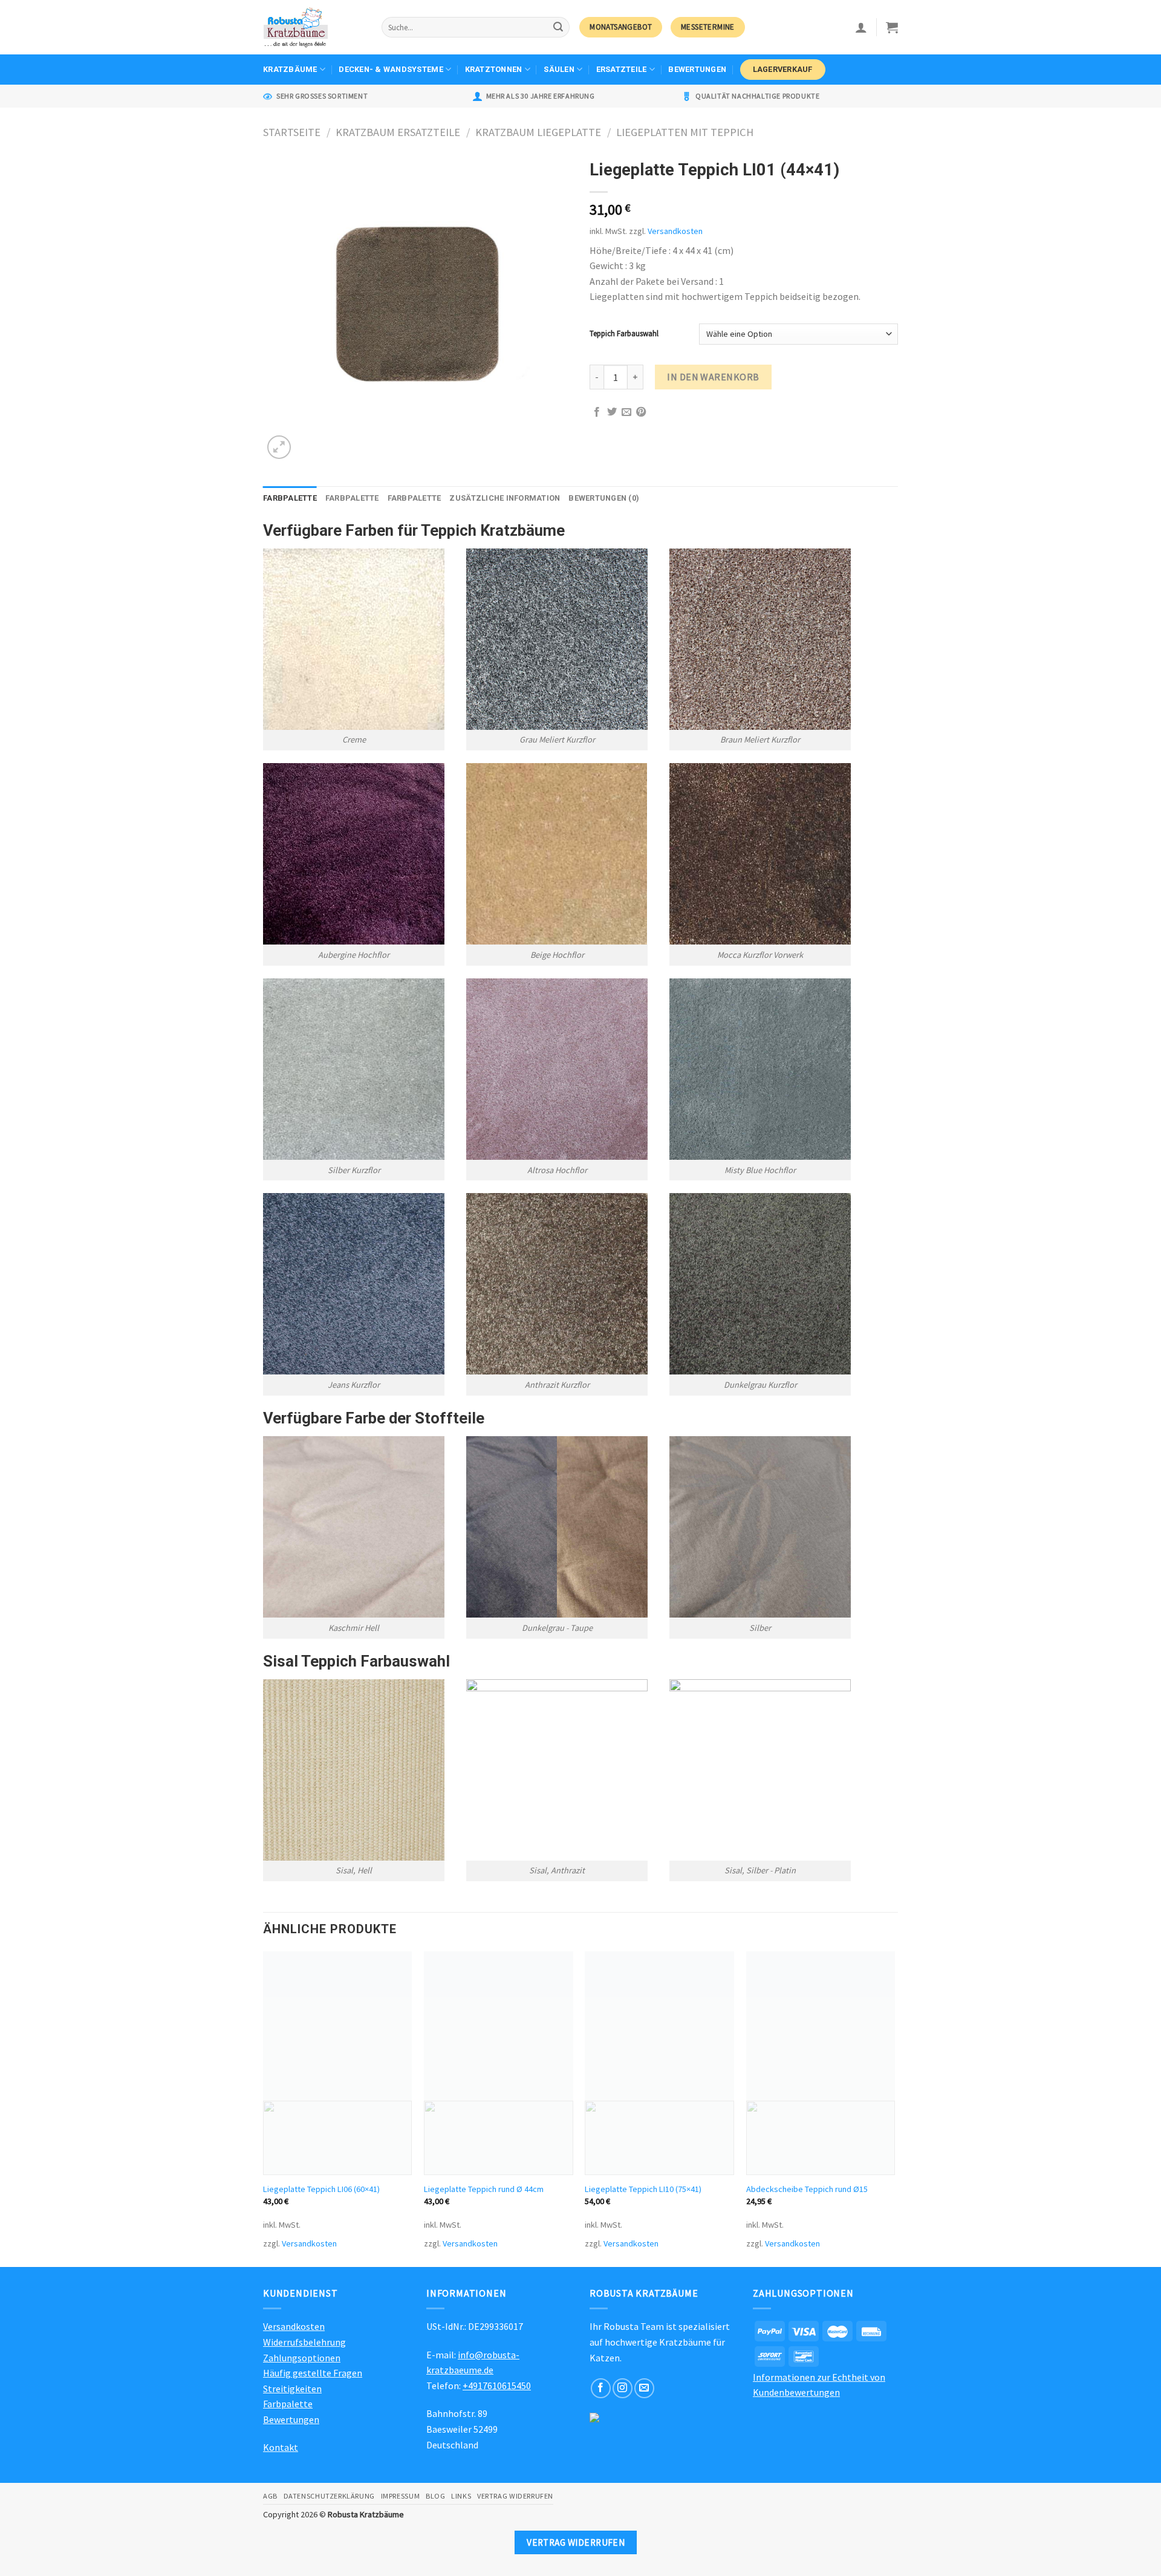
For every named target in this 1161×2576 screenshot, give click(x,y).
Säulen (559, 69)
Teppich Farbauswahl (624, 334)
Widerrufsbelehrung (304, 2342)
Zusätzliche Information (505, 498)
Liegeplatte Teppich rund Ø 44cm (484, 2189)
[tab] (290, 498)
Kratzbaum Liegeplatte (538, 132)
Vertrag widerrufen (515, 2496)
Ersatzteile (622, 69)
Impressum (401, 2496)
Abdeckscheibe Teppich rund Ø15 (807, 2189)
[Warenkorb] (892, 27)
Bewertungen (697, 69)
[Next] (894, 2108)
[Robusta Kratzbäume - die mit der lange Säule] (313, 27)
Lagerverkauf (783, 69)
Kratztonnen (494, 69)
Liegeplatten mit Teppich (685, 132)
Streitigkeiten (292, 2389)
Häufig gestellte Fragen (313, 2373)
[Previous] (264, 2108)
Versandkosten (675, 231)
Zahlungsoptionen (302, 2358)
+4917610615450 (497, 2386)
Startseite (292, 132)
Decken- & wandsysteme (391, 69)
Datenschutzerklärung (329, 2496)
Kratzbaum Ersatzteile (398, 132)
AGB (270, 2496)
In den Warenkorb (713, 377)
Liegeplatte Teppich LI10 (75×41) (643, 2189)
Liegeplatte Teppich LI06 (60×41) (321, 2189)
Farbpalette (290, 498)
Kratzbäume (290, 69)
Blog (435, 2496)
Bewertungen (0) (604, 498)
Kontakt (281, 2447)
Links (461, 2496)
